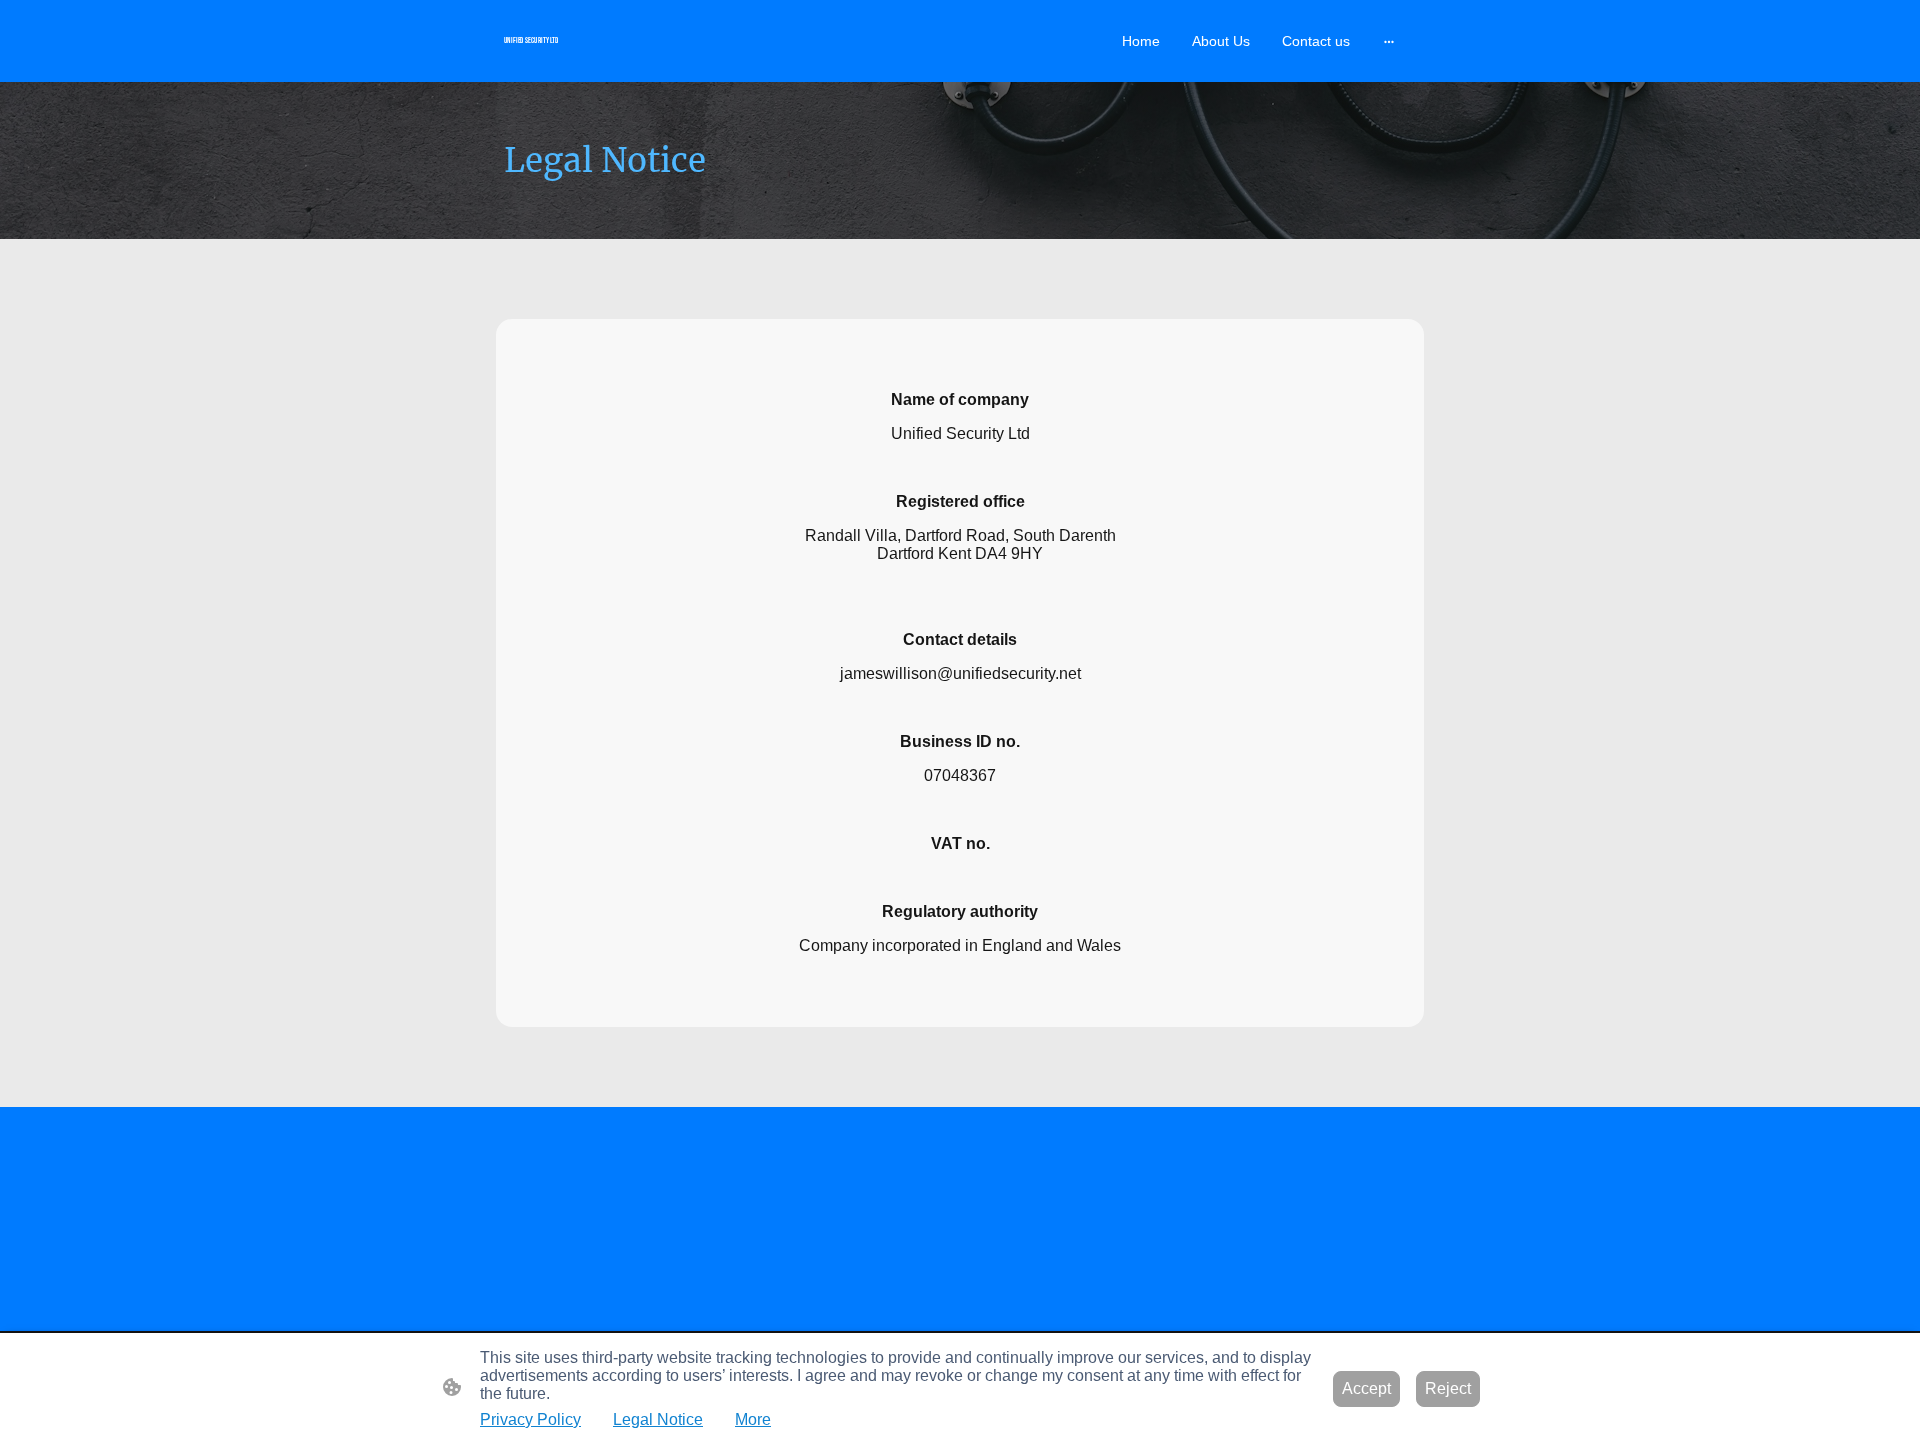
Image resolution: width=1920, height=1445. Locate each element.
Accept (1366, 1388)
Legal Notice (658, 1419)
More (753, 1419)
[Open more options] (1389, 41)
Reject (1448, 1388)
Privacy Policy (530, 1419)
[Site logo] (650, 56)
